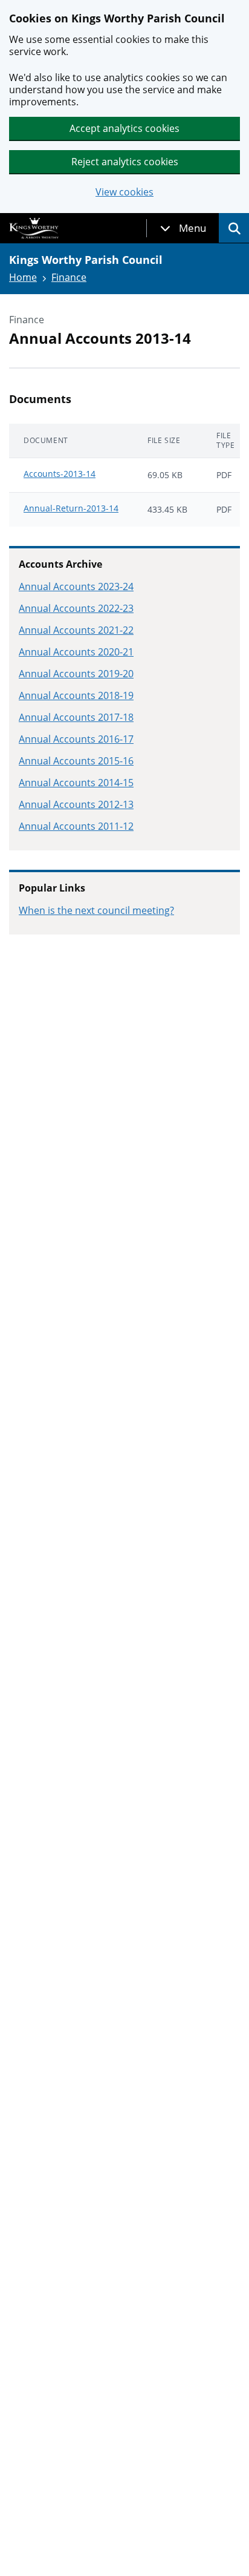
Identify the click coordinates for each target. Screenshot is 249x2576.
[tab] (183, 228)
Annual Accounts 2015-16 (76, 761)
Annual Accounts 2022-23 (76, 608)
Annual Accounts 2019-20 (76, 674)
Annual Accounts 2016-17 (76, 739)
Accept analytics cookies (124, 128)
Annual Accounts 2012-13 (76, 804)
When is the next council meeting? (96, 910)
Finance (69, 277)
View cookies (124, 192)
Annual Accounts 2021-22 (76, 630)
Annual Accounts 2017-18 (76, 717)
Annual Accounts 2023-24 (76, 586)
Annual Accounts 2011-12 (76, 826)
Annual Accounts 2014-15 (76, 783)
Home (23, 277)
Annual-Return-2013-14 (71, 508)
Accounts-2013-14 (60, 474)
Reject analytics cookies (125, 162)
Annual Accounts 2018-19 (76, 695)
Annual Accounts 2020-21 (76, 652)
